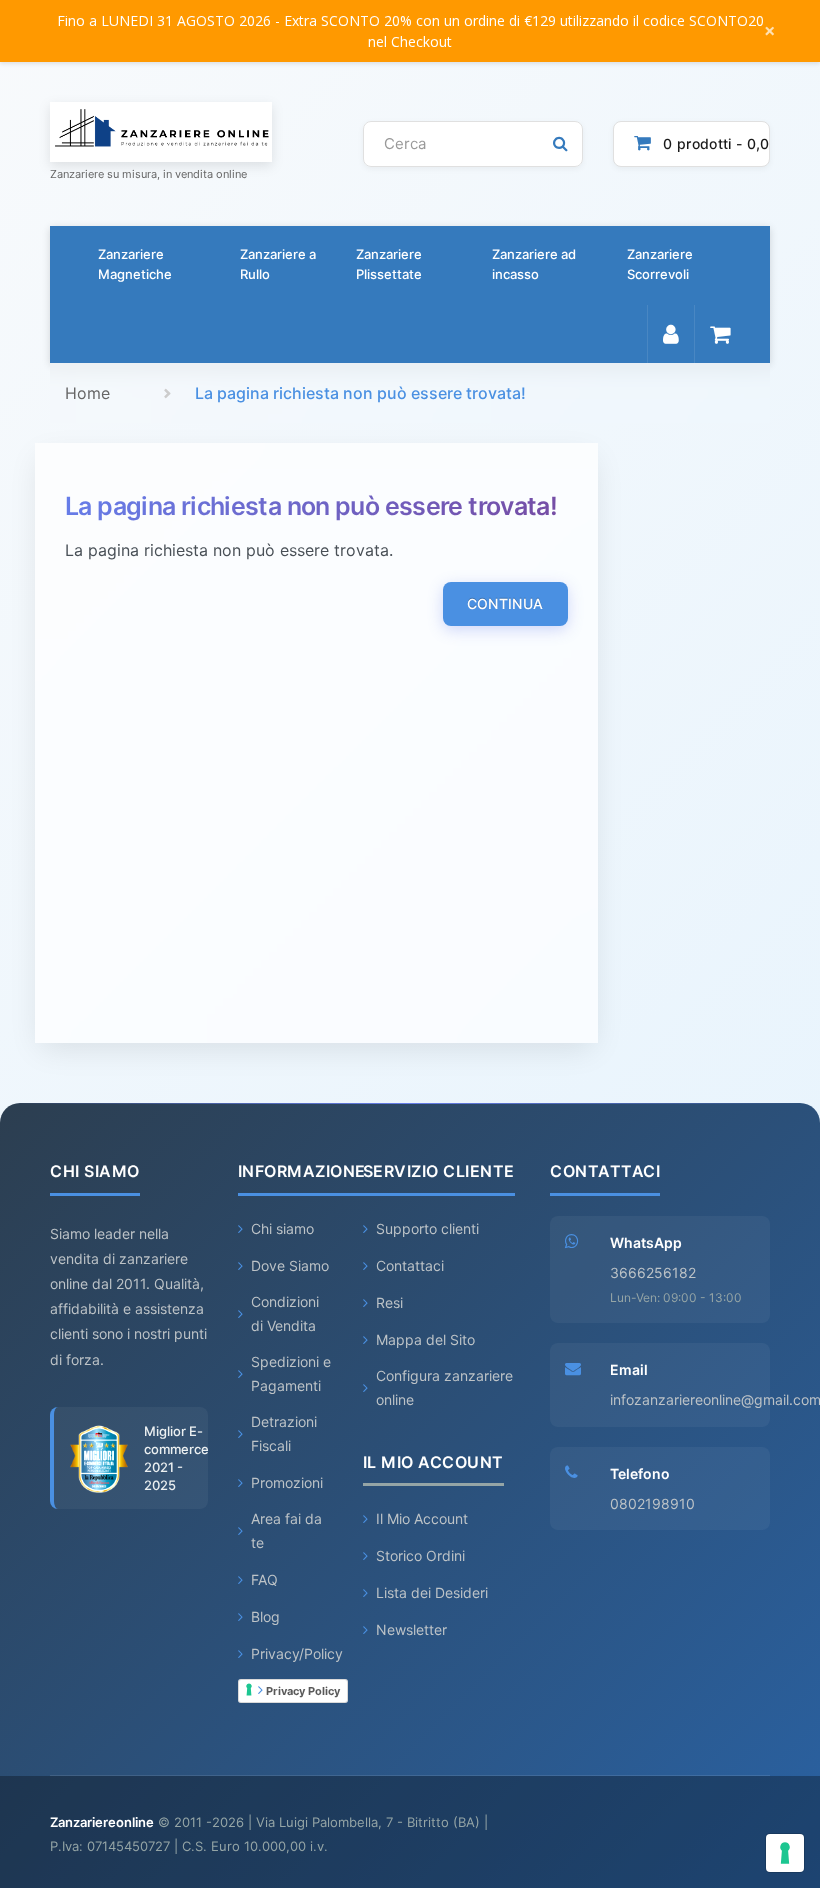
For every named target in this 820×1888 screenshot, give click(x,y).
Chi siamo (282, 1228)
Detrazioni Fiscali (284, 1433)
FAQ (264, 1579)
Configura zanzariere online (444, 1387)
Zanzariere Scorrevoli (660, 264)
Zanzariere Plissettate (389, 264)
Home (87, 393)
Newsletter (411, 1629)
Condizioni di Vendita (285, 1313)
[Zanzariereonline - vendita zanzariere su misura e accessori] (191, 132)
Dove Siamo (290, 1265)
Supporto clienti (427, 1228)
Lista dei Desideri (432, 1592)
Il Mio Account (422, 1518)
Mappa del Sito (425, 1339)
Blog (265, 1616)
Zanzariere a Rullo (278, 264)
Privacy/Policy (297, 1653)
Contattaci (410, 1265)
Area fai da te (286, 1530)
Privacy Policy (301, 1691)
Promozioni (287, 1482)
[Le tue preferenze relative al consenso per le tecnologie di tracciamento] (785, 1853)
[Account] (670, 334)
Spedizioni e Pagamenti (291, 1373)
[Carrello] (719, 334)
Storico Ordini (420, 1555)
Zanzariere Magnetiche (135, 264)
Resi (389, 1302)
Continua (505, 603)
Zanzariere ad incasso (534, 264)
